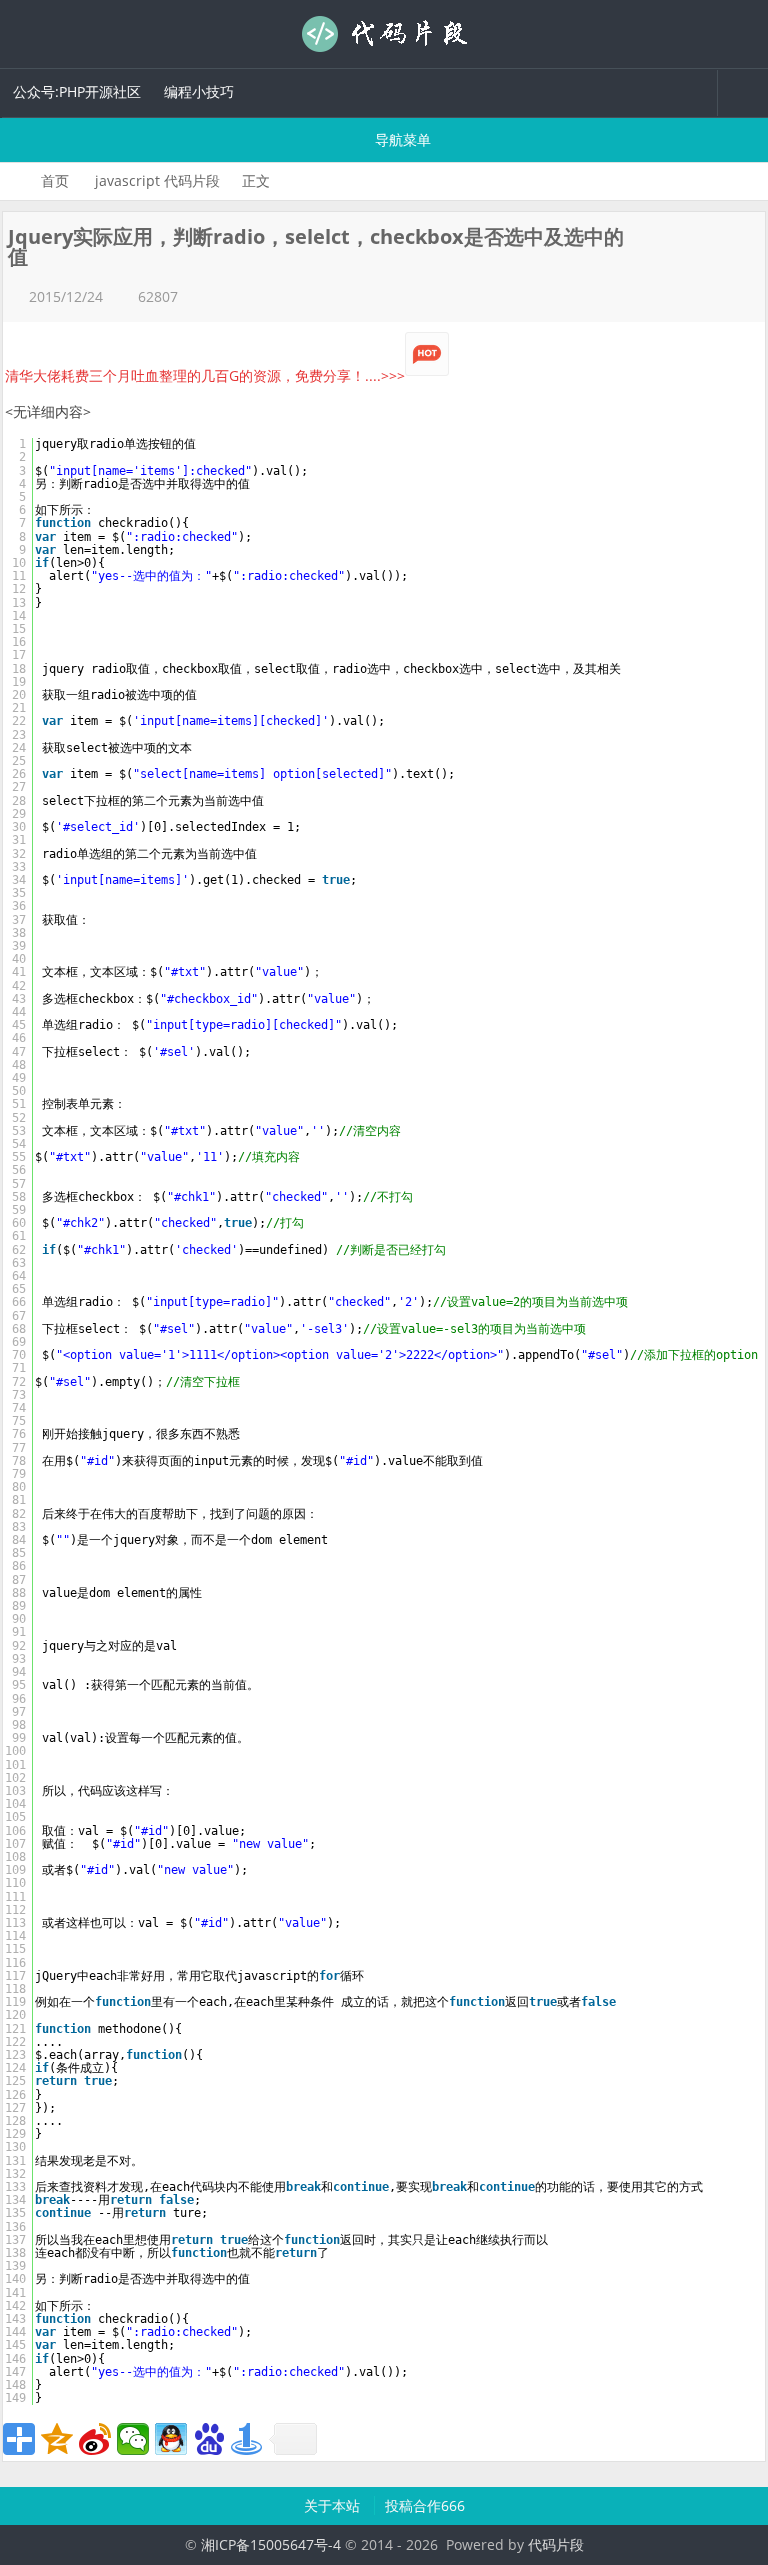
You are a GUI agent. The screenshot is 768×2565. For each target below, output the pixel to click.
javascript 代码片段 (157, 180)
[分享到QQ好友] (171, 2439)
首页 (55, 180)
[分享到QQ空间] (57, 2439)
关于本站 (334, 2505)
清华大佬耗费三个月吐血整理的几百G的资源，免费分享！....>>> (205, 375)
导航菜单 (401, 139)
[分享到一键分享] (247, 2439)
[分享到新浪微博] (95, 2439)
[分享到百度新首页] (209, 2439)
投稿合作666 (425, 2505)
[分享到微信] (133, 2439)
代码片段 (384, 34)
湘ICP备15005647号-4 (271, 2544)
